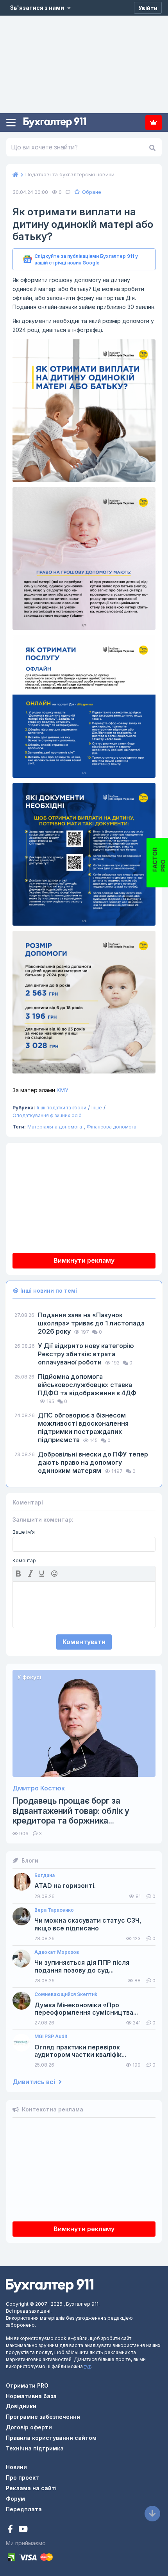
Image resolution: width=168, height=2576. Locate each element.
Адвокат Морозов (57, 1952)
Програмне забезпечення (43, 2417)
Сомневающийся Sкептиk (66, 1994)
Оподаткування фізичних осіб (47, 1115)
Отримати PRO (27, 2385)
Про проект (22, 2478)
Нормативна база (31, 2396)
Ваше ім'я (24, 1532)
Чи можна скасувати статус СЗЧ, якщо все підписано (88, 1924)
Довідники (21, 2406)
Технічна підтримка (35, 2448)
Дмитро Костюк (39, 1788)
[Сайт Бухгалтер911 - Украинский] (50, 2285)
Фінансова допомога (112, 1127)
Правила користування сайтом (51, 2438)
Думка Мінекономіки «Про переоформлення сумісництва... (86, 2009)
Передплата (154, 122)
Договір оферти (29, 2427)
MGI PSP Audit (51, 2037)
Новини (16, 2467)
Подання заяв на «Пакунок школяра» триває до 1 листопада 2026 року (91, 1323)
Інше (97, 1108)
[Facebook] (11, 2530)
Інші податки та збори (62, 1108)
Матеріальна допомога (55, 1127)
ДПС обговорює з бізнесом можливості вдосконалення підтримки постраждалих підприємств (83, 1427)
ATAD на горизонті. (65, 1886)
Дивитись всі (35, 2082)
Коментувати (84, 1642)
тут (87, 2366)
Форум (15, 2499)
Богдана (45, 1875)
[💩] (55, 1574)
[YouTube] (23, 2530)
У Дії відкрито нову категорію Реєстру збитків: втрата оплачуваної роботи (86, 1354)
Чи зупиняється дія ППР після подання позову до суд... (82, 1966)
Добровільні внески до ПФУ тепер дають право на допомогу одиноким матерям (93, 1462)
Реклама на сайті (31, 2488)
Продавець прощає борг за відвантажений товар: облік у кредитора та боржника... (71, 1810)
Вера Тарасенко (54, 1910)
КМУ (40, 1090)
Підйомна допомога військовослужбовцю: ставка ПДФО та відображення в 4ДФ (87, 1385)
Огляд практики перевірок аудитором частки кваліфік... (80, 2051)
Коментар (24, 1561)
